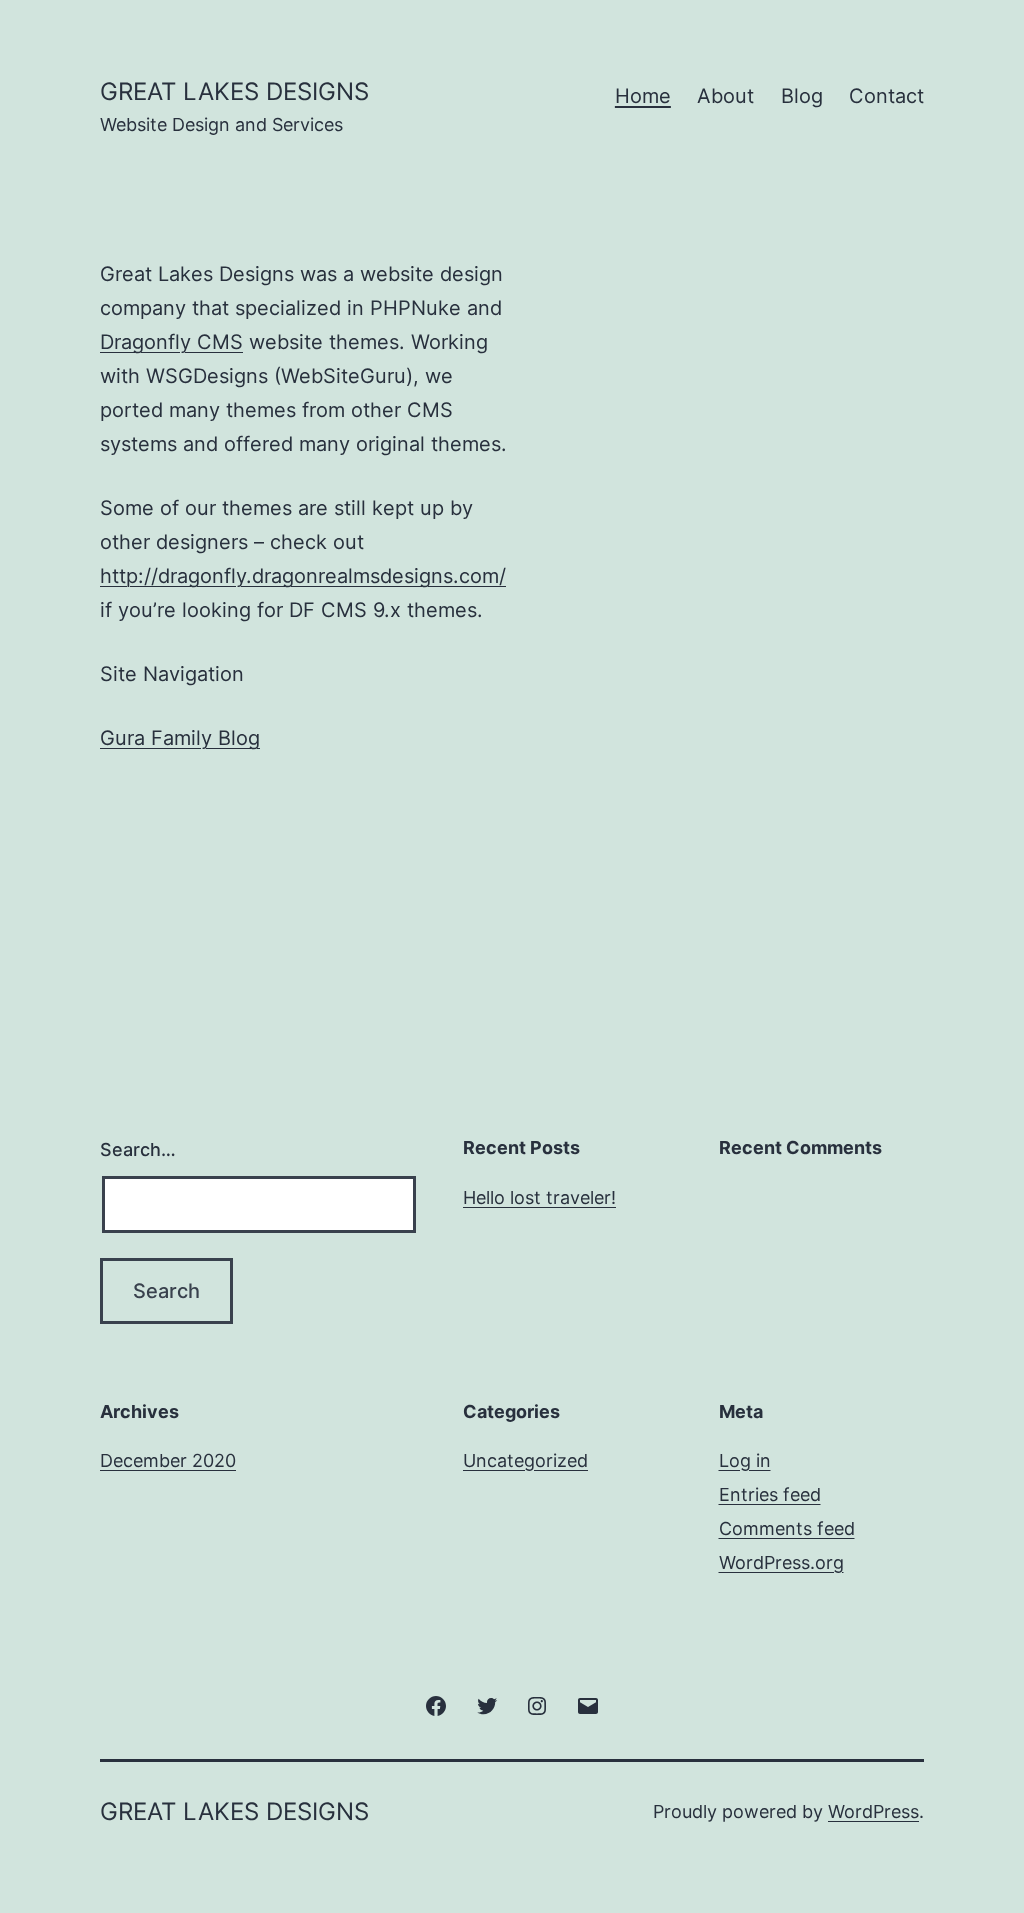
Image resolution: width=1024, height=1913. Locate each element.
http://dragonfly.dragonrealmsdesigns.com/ (303, 576)
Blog (802, 96)
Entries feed (770, 1494)
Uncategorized (525, 1460)
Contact (886, 96)
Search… (138, 1149)
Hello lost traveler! (539, 1197)
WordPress (873, 1811)
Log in (745, 1460)
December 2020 (168, 1460)
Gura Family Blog (180, 738)
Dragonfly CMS (171, 342)
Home (643, 96)
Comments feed (787, 1528)
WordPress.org (781, 1562)
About (725, 96)
